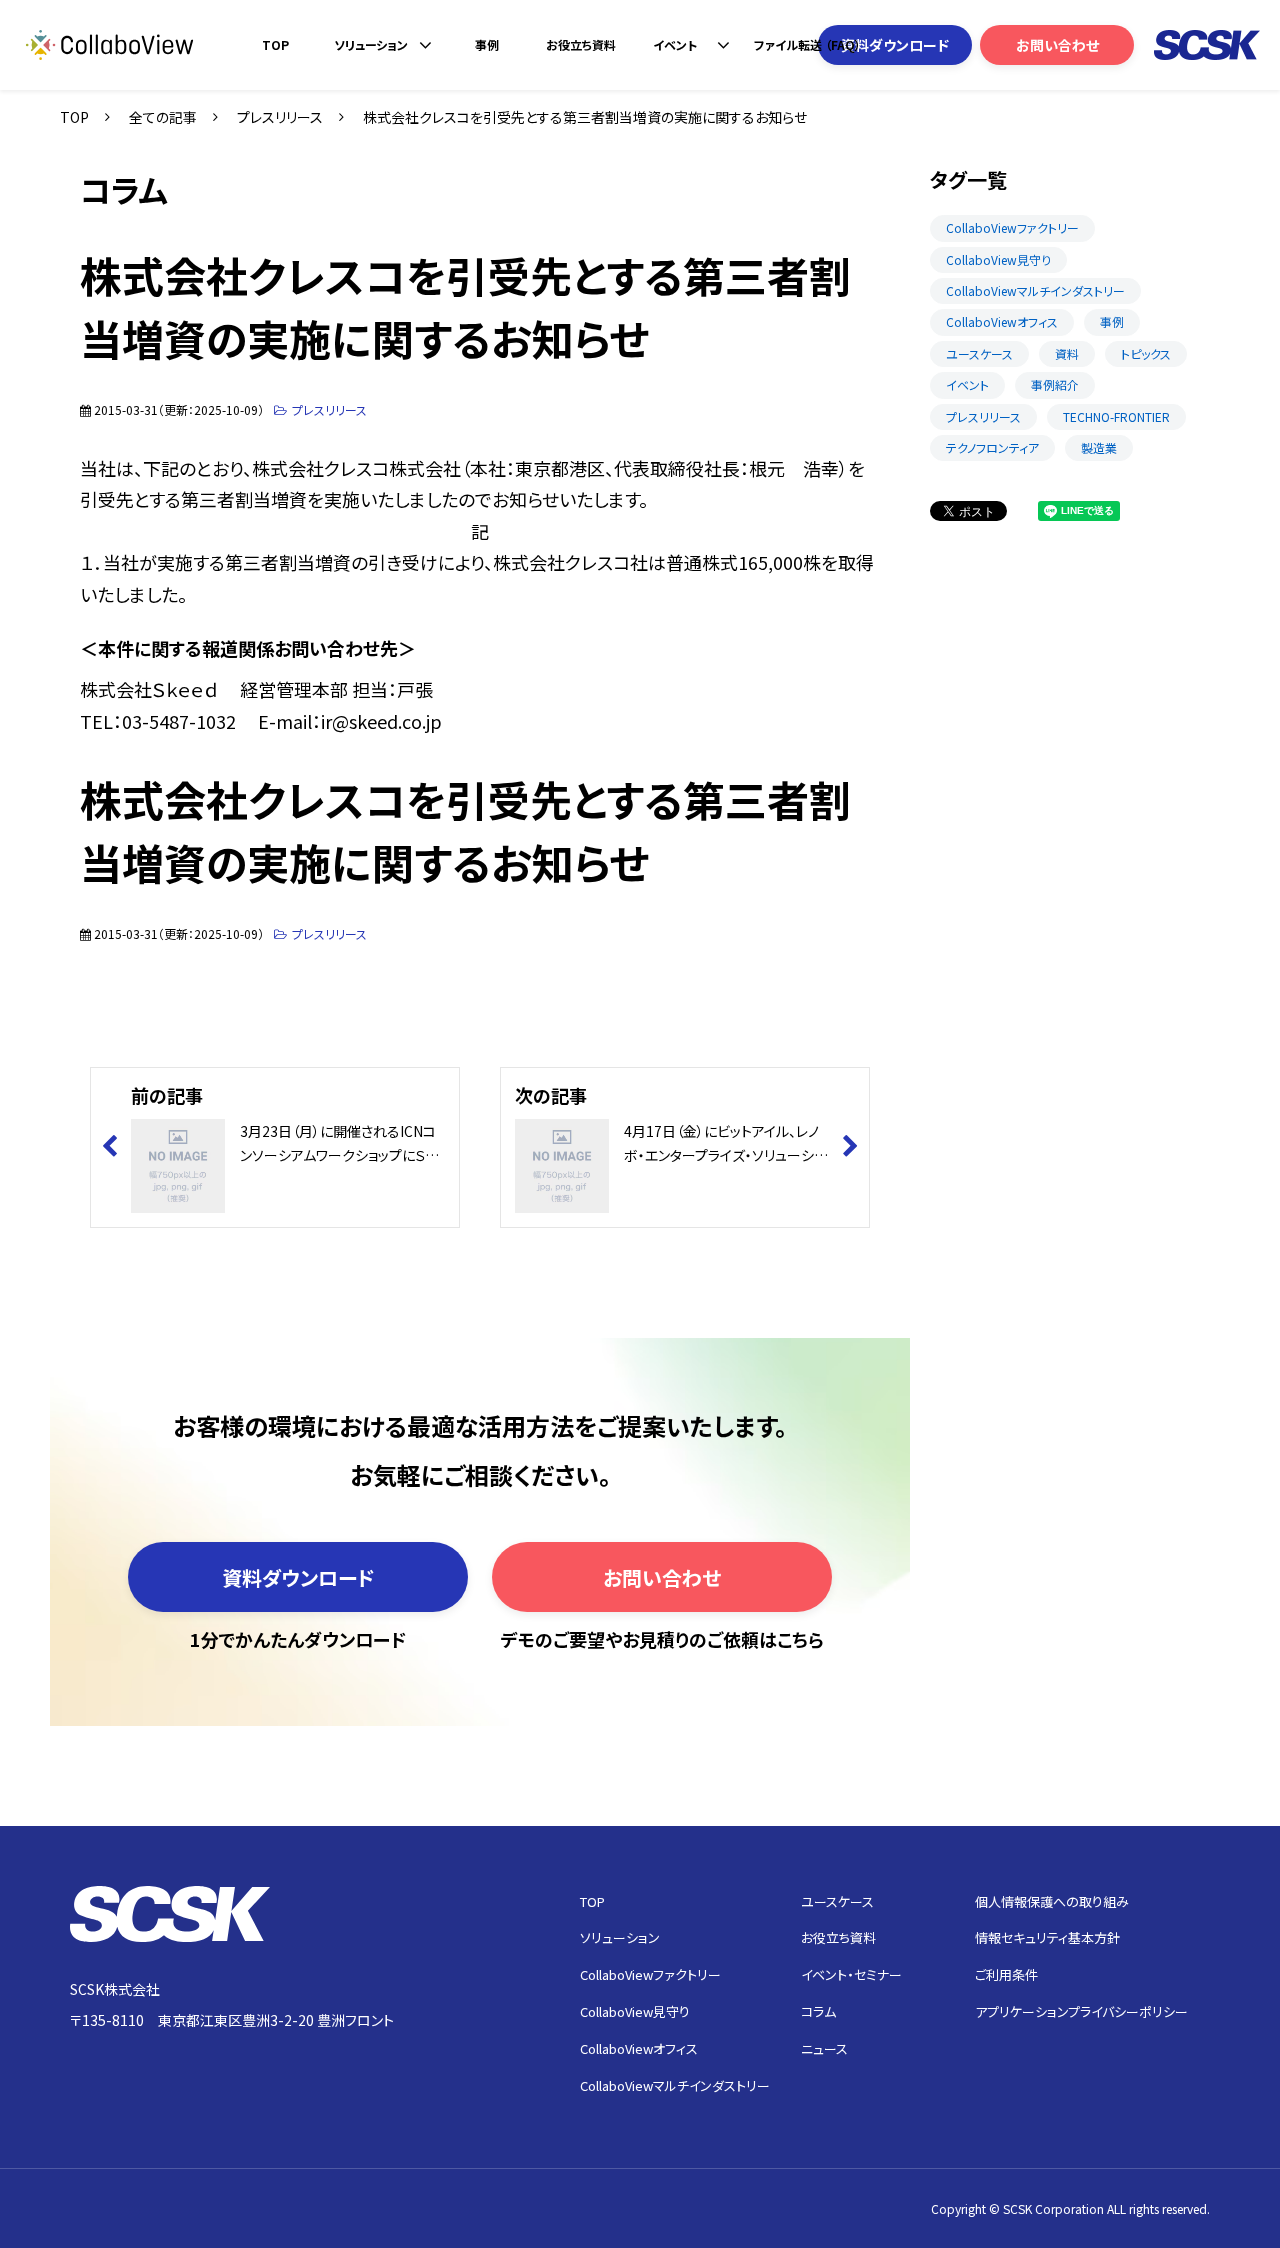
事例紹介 (1055, 384)
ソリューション (371, 44)
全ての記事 (163, 117)
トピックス (1146, 353)
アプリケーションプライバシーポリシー (1081, 2011)
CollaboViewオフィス (1002, 321)
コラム (818, 2011)
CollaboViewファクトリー (1012, 227)
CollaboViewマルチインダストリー (1035, 290)
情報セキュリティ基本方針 (1047, 1937)
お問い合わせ (1057, 45)
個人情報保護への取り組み (1052, 1901)
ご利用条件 (1006, 1974)
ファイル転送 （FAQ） (807, 44)
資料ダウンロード (895, 45)
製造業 (1099, 447)
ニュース (824, 2048)
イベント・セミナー (851, 1974)
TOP (275, 44)
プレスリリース (280, 117)
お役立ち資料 (581, 44)
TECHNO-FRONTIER (1116, 416)
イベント (675, 44)
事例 (487, 44)
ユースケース (979, 353)
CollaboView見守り (998, 259)
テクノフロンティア (992, 447)
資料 (1067, 353)
